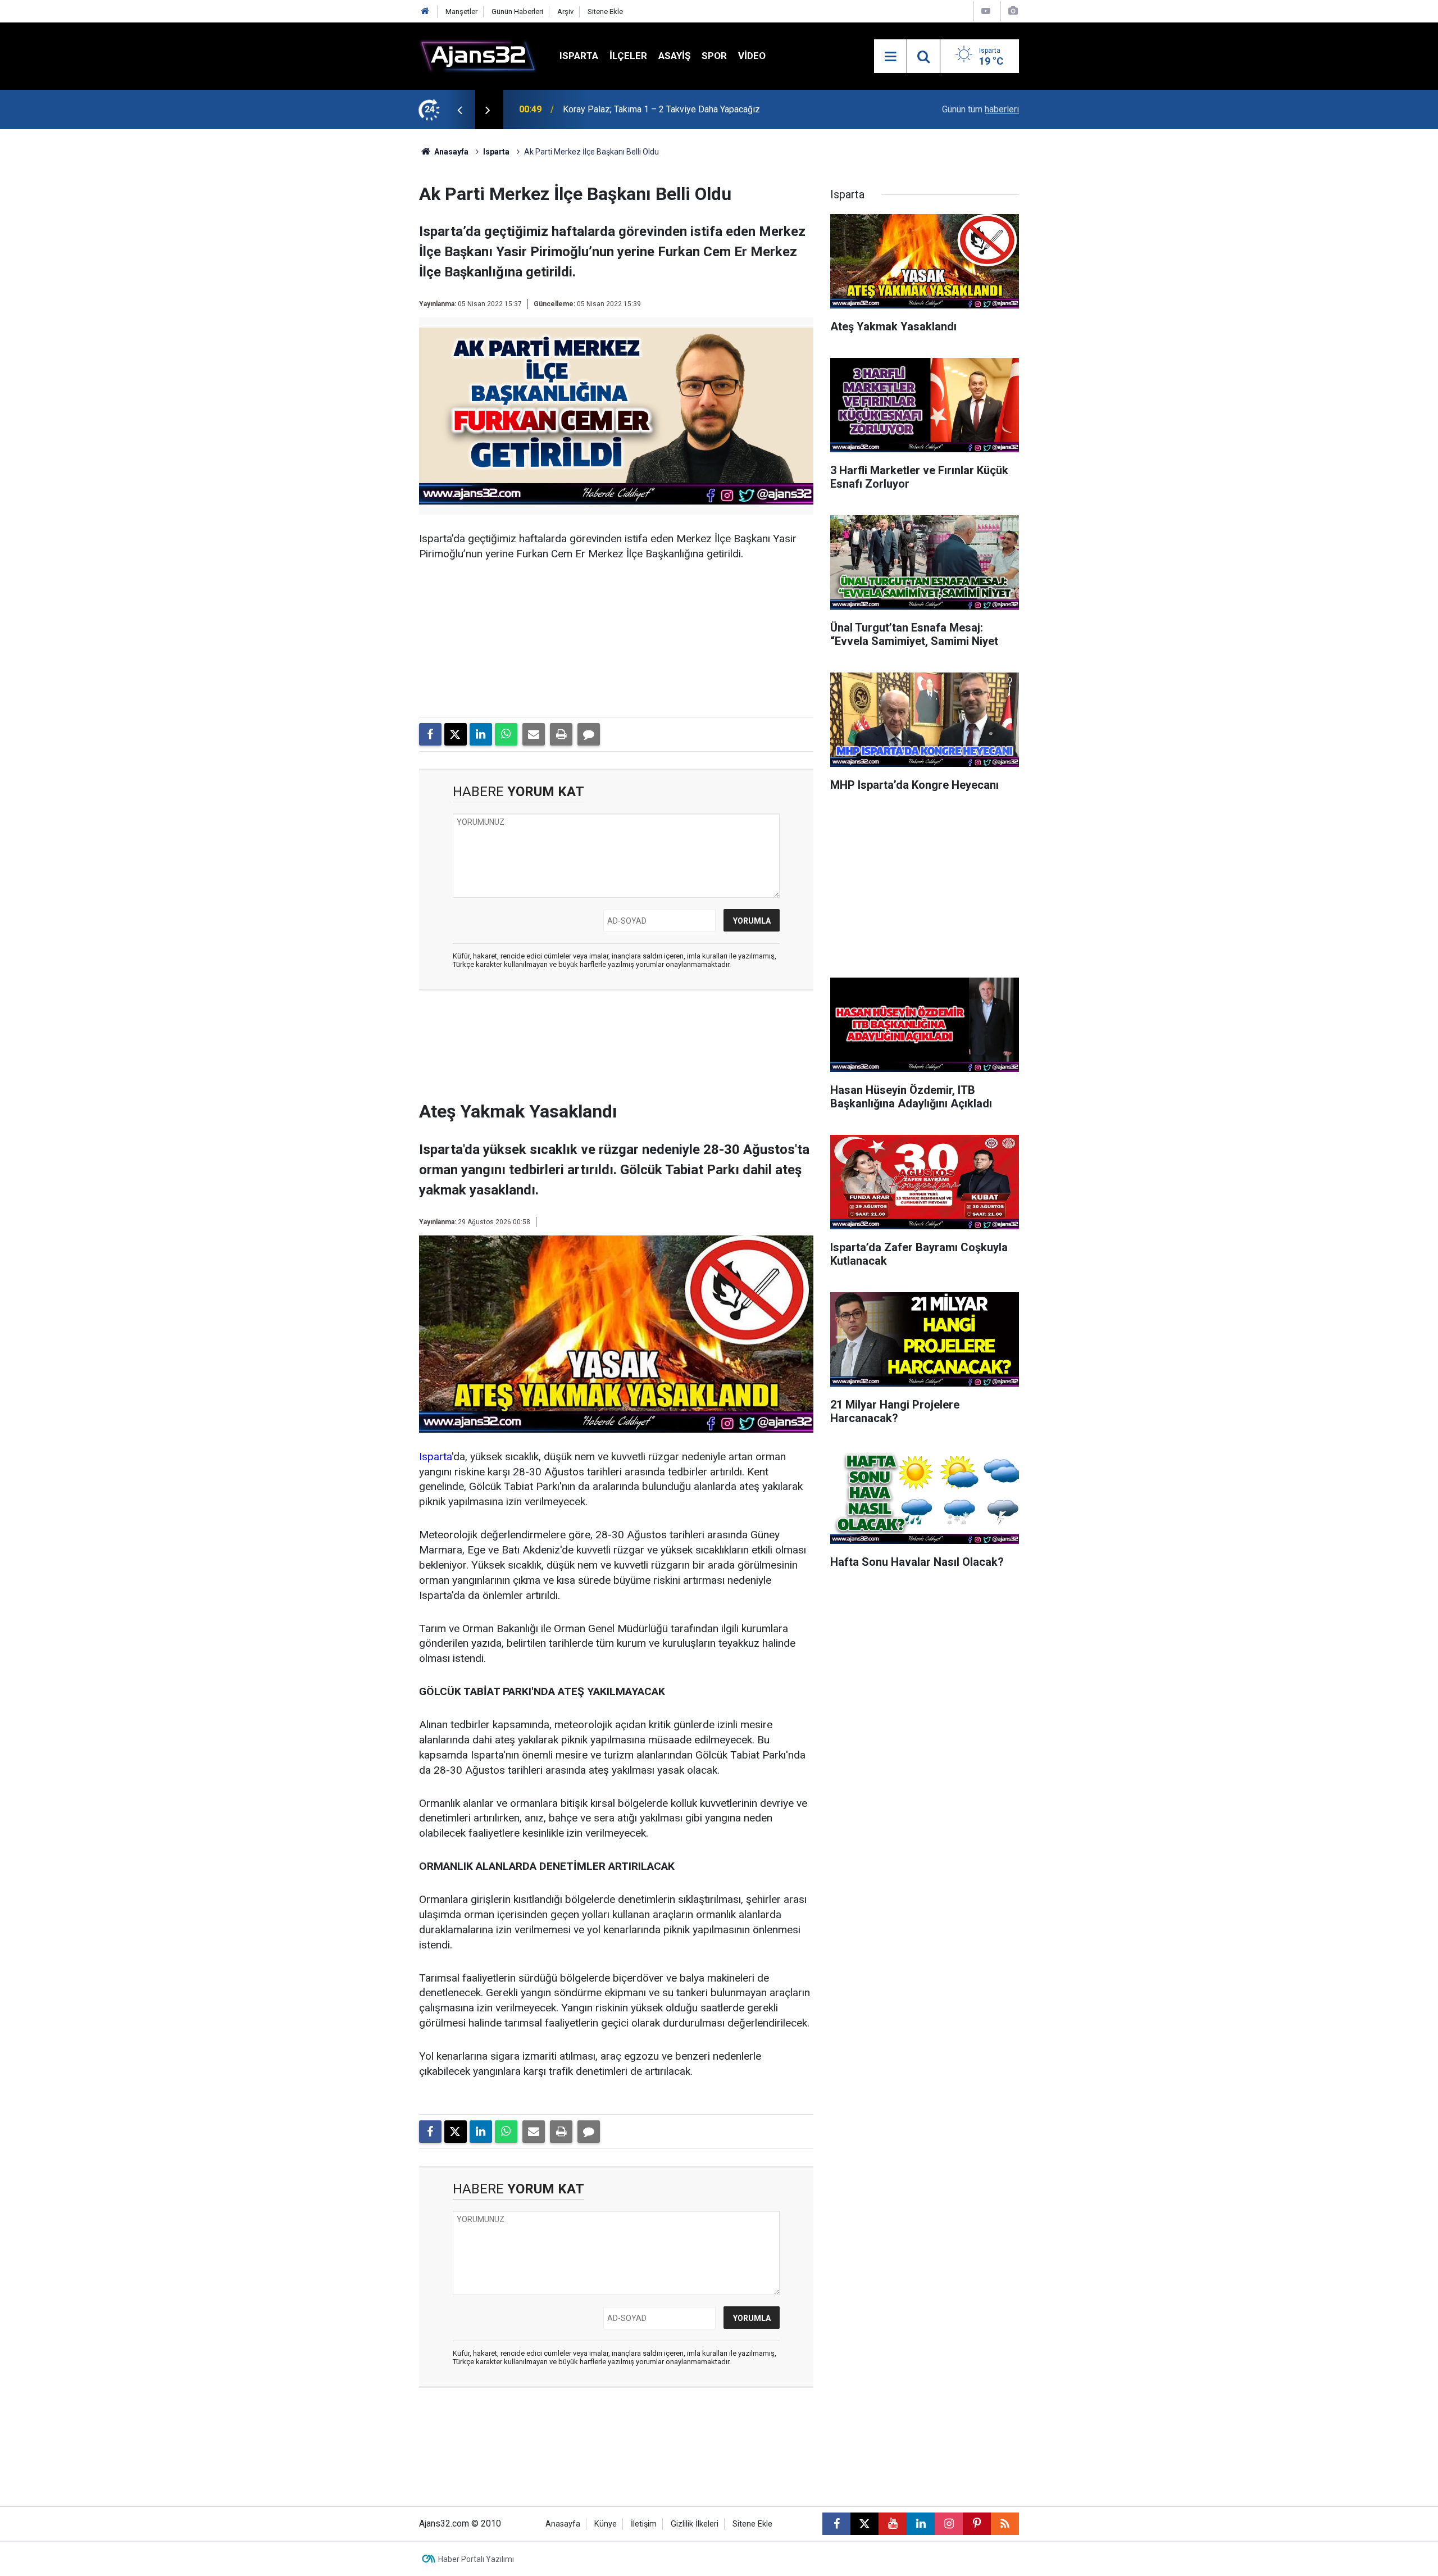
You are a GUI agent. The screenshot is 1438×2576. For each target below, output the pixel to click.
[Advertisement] (366, 298)
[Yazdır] (561, 734)
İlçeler (628, 56)
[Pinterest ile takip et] (977, 2524)
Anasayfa (450, 152)
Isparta (579, 56)
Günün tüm (980, 109)
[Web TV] (986, 11)
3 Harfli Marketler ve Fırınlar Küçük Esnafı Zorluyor (661, 109)
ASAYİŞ (674, 56)
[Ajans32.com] (478, 55)
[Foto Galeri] (1013, 11)
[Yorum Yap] (589, 734)
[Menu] (890, 57)
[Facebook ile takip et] (836, 2524)
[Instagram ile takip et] (949, 2524)
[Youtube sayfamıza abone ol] (893, 2524)
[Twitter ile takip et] (864, 2524)
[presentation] (459, 110)
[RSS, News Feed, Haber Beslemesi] (1005, 2524)
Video (752, 56)
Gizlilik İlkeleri (695, 2524)
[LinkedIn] (481, 734)
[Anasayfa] (425, 12)
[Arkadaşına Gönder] (534, 734)
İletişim (644, 2524)
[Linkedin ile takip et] (921, 2524)
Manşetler (461, 12)
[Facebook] (430, 734)
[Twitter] (456, 734)
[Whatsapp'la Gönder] (506, 734)
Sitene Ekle (605, 12)
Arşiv (565, 12)
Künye (606, 2524)
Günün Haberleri (517, 12)
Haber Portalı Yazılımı (476, 2559)
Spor (714, 56)
